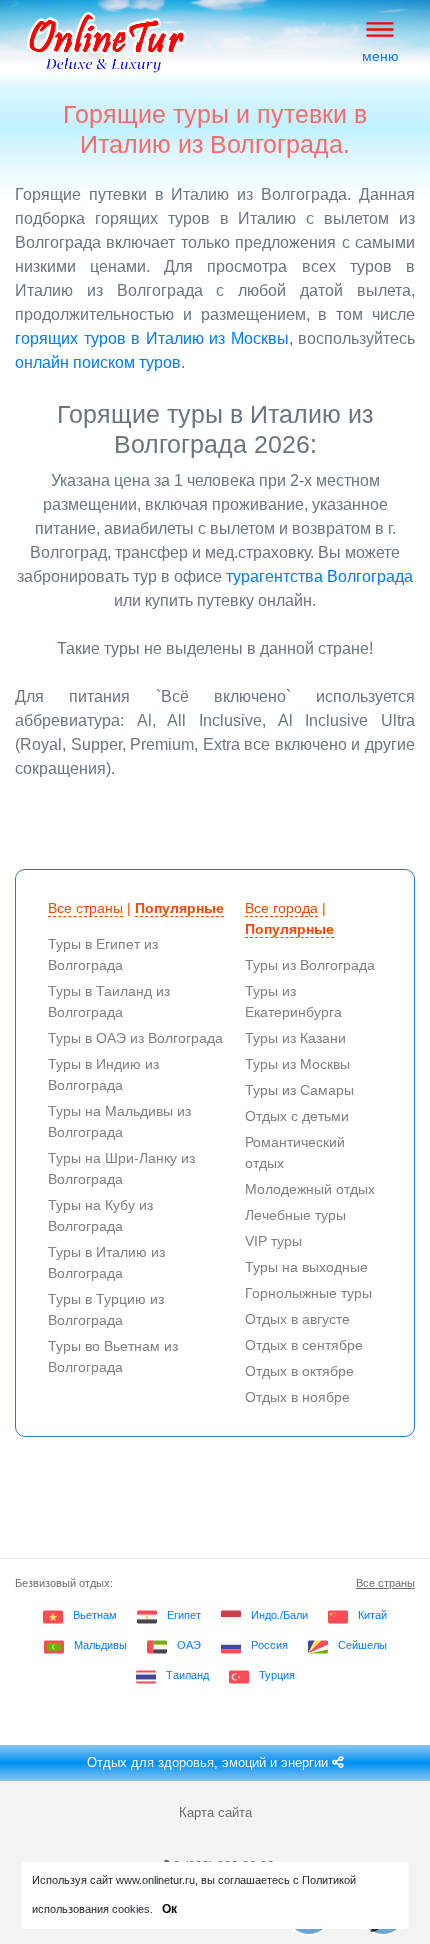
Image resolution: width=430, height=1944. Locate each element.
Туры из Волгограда (310, 965)
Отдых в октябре (299, 1371)
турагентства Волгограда (319, 576)
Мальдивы (100, 1645)
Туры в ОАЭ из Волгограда (135, 1038)
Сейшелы (362, 1645)
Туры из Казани (295, 1038)
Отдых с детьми (297, 1116)
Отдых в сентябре (304, 1345)
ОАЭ (189, 1645)
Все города (281, 908)
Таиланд (187, 1675)
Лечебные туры (295, 1215)
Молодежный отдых (310, 1189)
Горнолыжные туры (308, 1293)
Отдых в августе (297, 1319)
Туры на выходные (306, 1267)
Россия (269, 1645)
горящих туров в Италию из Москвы (152, 338)
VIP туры (273, 1241)
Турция (277, 1675)
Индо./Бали (279, 1615)
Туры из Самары (299, 1090)
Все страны (85, 908)
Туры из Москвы (297, 1064)
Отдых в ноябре (297, 1397)
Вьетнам (95, 1615)
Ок (169, 1909)
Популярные (179, 908)
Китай (372, 1615)
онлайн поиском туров (98, 362)
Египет (184, 1615)
